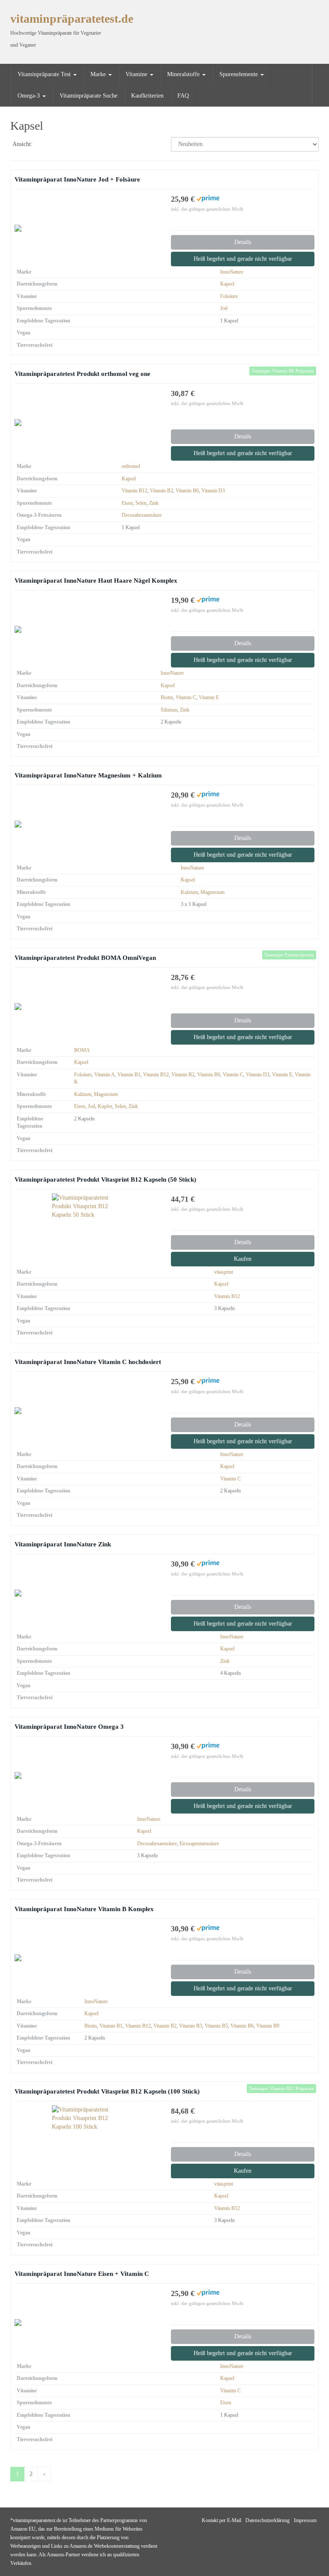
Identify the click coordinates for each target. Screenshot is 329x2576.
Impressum (305, 2520)
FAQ (183, 96)
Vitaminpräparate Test (45, 74)
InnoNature (232, 272)
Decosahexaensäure (142, 515)
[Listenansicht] (65, 145)
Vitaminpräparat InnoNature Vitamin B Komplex (84, 1909)
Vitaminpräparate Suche (88, 96)
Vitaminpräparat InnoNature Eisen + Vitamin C (82, 2274)
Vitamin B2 (162, 491)
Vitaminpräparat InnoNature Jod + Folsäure (77, 179)
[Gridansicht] (45, 145)
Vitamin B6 (187, 491)
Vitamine (137, 74)
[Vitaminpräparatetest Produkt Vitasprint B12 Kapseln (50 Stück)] (86, 1228)
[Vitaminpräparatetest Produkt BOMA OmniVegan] (86, 1007)
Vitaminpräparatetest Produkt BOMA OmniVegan (85, 957)
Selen (141, 503)
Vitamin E (209, 697)
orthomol (131, 466)
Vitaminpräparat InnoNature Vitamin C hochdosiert (88, 1362)
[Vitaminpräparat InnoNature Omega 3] (86, 1775)
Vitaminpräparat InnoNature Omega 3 (69, 1726)
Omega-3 (30, 96)
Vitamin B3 (191, 2026)
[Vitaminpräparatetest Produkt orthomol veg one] (86, 423)
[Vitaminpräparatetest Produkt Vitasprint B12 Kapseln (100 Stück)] (86, 2140)
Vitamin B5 (216, 2026)
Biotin (167, 697)
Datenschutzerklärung (268, 2520)
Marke (99, 74)
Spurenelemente (239, 74)
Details (243, 242)
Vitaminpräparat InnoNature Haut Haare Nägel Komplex (96, 580)
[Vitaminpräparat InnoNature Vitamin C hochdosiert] (86, 1411)
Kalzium (189, 892)
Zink (154, 503)
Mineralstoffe (184, 74)
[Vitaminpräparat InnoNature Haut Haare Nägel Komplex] (86, 629)
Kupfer (105, 1106)
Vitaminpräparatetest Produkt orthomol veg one (82, 374)
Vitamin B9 (268, 2026)
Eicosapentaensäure (199, 1843)
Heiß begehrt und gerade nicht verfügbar (243, 259)
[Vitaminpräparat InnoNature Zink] (86, 1593)
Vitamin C (186, 697)
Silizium (169, 710)
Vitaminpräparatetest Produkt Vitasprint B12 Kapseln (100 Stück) (107, 2091)
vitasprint (224, 1272)
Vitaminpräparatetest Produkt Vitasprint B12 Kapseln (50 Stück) (105, 1179)
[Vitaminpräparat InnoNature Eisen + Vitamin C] (86, 2323)
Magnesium (212, 892)
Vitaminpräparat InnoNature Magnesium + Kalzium (88, 775)
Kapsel (227, 284)
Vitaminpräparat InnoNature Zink (63, 1544)
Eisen (127, 503)
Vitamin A (105, 1075)
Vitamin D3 (213, 491)
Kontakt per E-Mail (221, 2520)
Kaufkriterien (147, 96)
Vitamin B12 (135, 491)
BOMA (82, 1050)
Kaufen (243, 1259)
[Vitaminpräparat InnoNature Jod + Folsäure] (86, 228)
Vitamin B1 (129, 1075)
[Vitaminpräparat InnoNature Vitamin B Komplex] (86, 1958)
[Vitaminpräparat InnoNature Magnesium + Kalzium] (86, 824)
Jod (224, 308)
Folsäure (229, 296)
